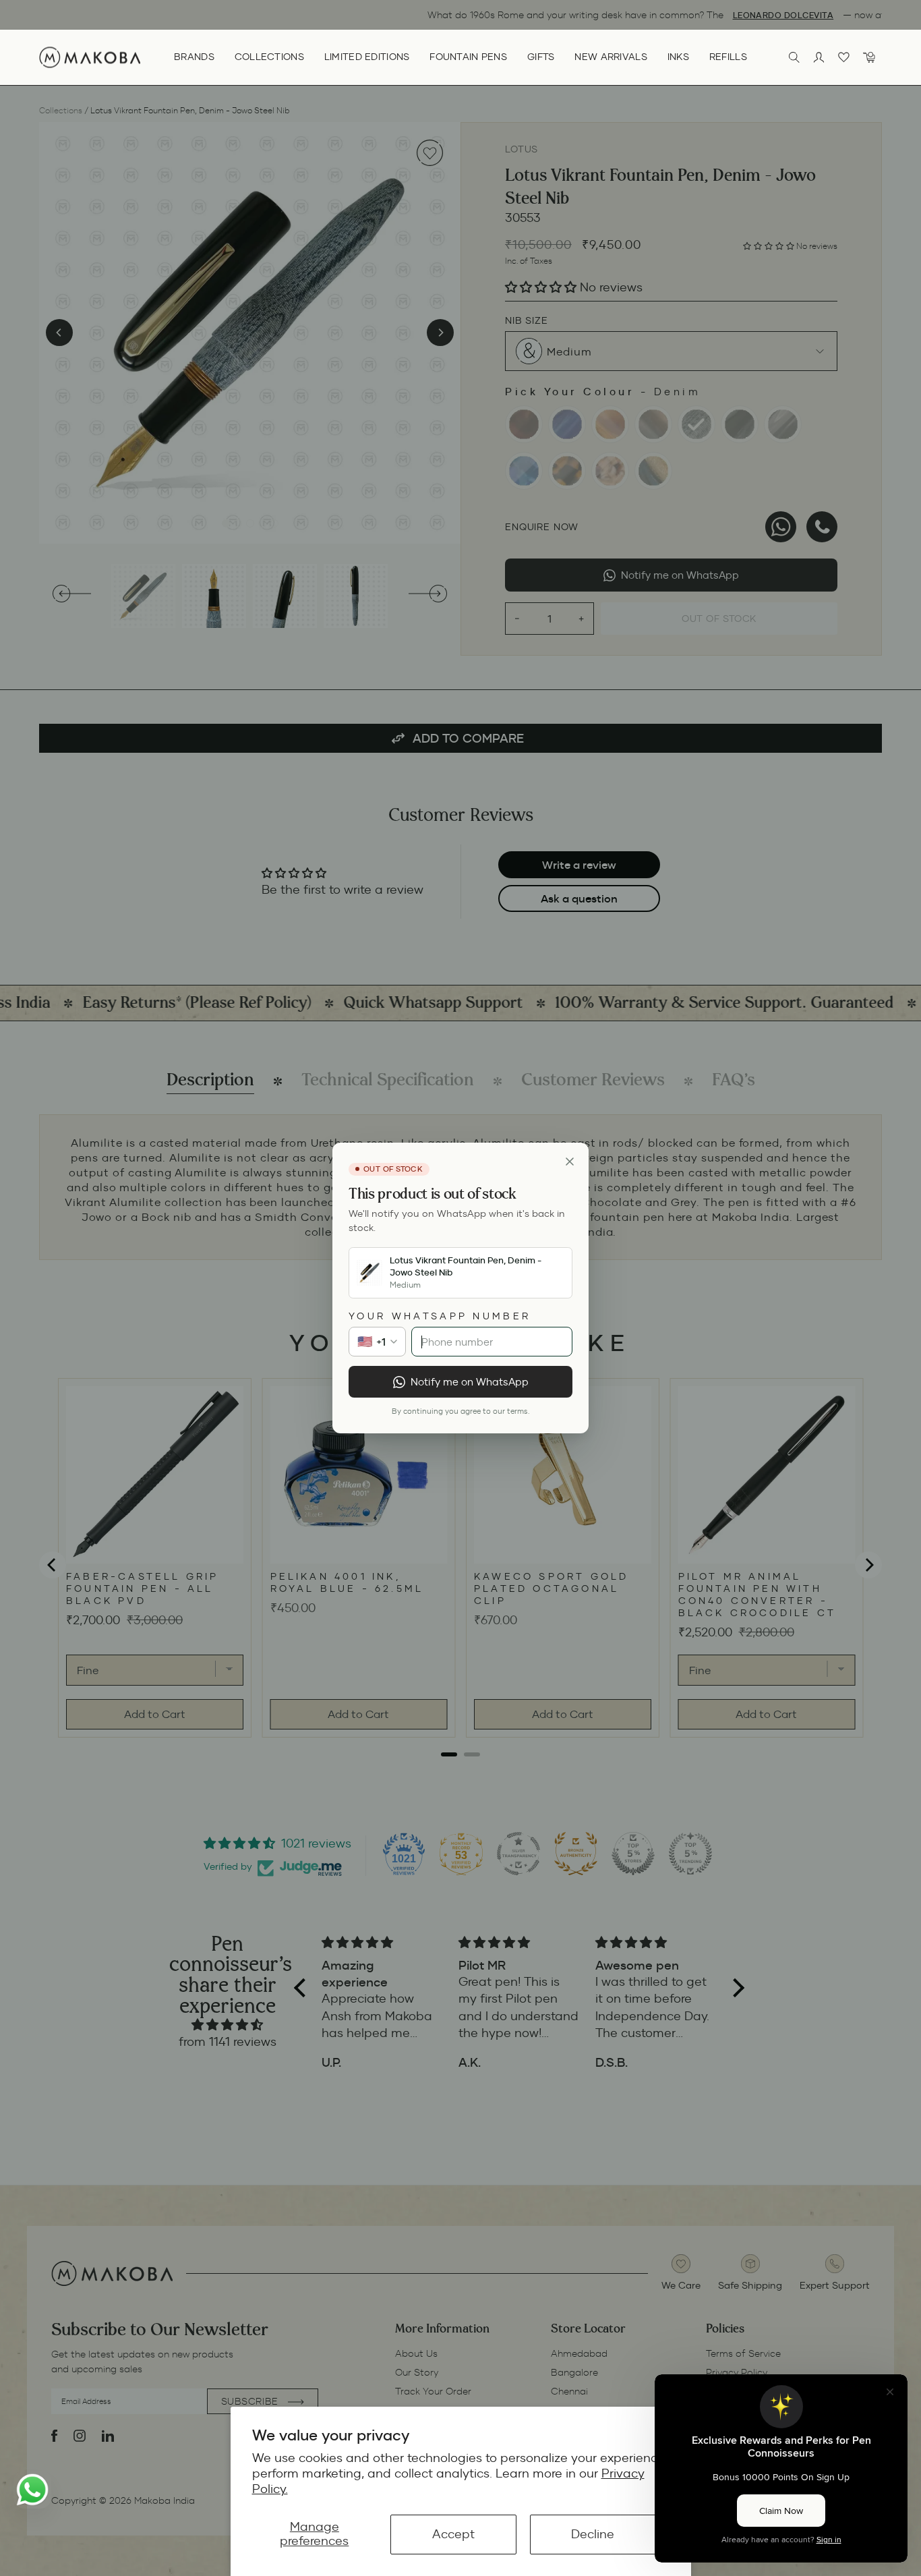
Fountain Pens (468, 57)
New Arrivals (611, 57)
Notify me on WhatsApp (470, 1382)
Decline (593, 2534)
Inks (678, 57)
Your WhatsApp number (440, 1316)
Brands (194, 57)
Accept (453, 2534)
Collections (269, 57)
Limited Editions (367, 57)
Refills (728, 57)
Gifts (541, 57)
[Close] (570, 1162)
